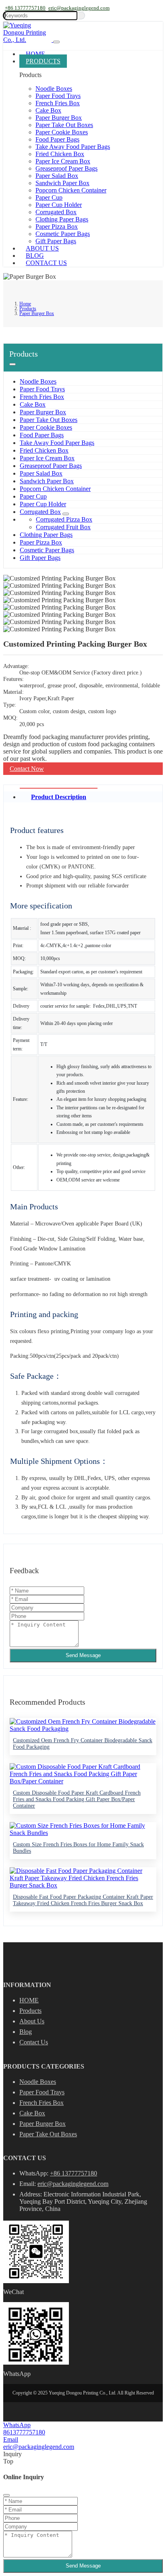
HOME (29, 2000)
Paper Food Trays (58, 96)
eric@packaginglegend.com (79, 8)
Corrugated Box (56, 212)
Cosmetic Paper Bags (63, 234)
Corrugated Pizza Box (64, 519)
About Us (42, 248)
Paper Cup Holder (59, 205)
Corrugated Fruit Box (63, 527)
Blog (35, 256)
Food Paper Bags (57, 139)
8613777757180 (24, 2432)
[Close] (6, 2495)
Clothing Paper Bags (62, 219)
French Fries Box (58, 103)
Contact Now (27, 769)
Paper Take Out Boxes (64, 125)
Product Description (59, 797)
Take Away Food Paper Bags (73, 147)
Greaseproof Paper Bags (66, 168)
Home (35, 54)
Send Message (83, 1655)
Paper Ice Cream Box (63, 161)
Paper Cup (49, 197)
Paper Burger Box (59, 118)
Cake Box (48, 110)
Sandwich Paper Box (62, 183)
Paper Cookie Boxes (62, 132)
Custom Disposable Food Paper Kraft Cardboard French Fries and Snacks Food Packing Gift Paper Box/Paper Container (77, 1799)
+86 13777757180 (25, 8)
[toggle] (56, 42)
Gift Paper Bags (56, 241)
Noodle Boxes (54, 89)
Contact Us (46, 263)
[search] (82, 16)
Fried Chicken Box (60, 154)
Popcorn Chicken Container (71, 190)
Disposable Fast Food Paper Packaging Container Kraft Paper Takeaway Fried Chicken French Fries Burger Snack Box (83, 1900)
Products (43, 61)
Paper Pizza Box (57, 226)
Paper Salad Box (57, 176)
